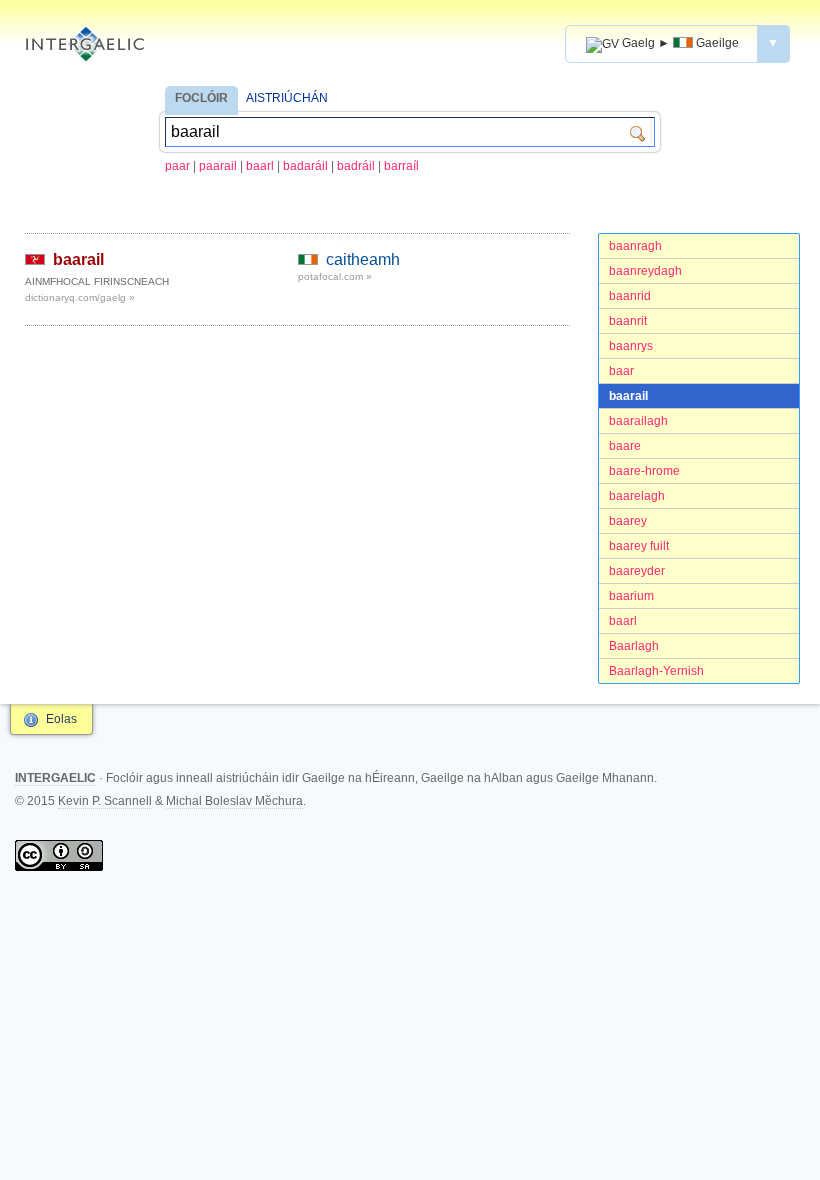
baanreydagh (645, 271)
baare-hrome (644, 471)
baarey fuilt (639, 546)
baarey (628, 521)
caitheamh (363, 259)
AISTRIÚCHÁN (287, 98)
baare (625, 446)
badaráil (305, 166)
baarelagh (637, 496)
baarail (628, 396)
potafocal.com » (335, 276)
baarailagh (638, 421)
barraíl (401, 166)
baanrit (628, 321)
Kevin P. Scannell (105, 801)
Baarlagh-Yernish (656, 671)
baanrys (631, 346)
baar (621, 371)
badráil (356, 166)
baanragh (635, 246)
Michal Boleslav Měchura (234, 801)
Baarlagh (634, 646)
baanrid (630, 296)
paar (177, 166)
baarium (631, 596)
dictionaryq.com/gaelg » (80, 297)
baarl (260, 166)
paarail (218, 166)
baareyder (637, 571)
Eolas (61, 719)
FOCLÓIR (201, 98)
